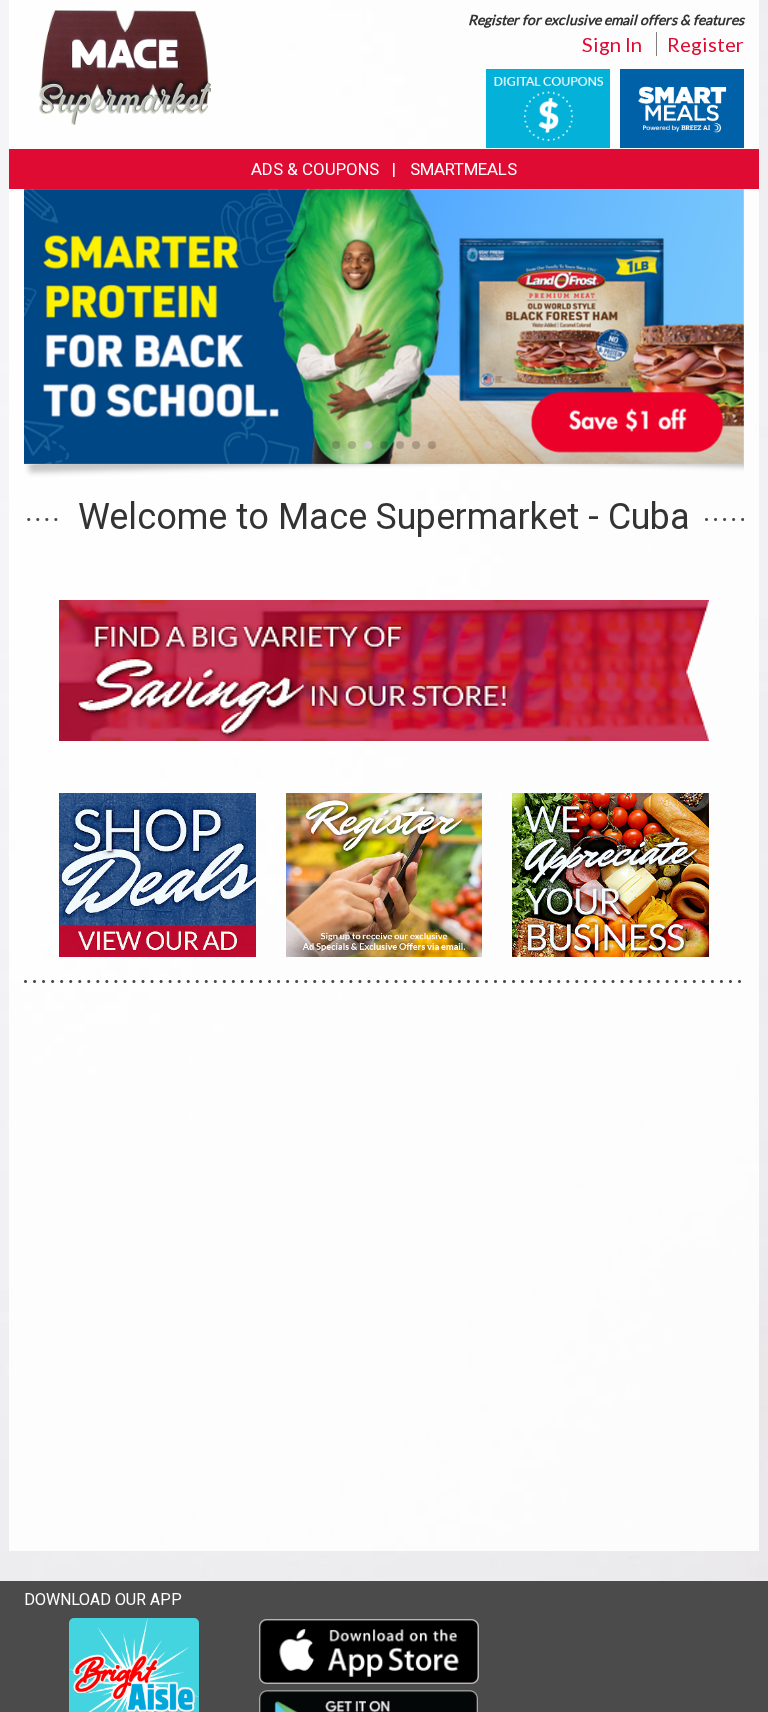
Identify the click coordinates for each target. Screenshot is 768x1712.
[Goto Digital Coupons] (548, 106)
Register (705, 44)
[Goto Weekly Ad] (157, 872)
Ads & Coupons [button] (315, 169)
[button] (336, 445)
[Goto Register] (384, 872)
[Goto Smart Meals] (682, 106)
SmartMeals (463, 169)
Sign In (612, 44)
